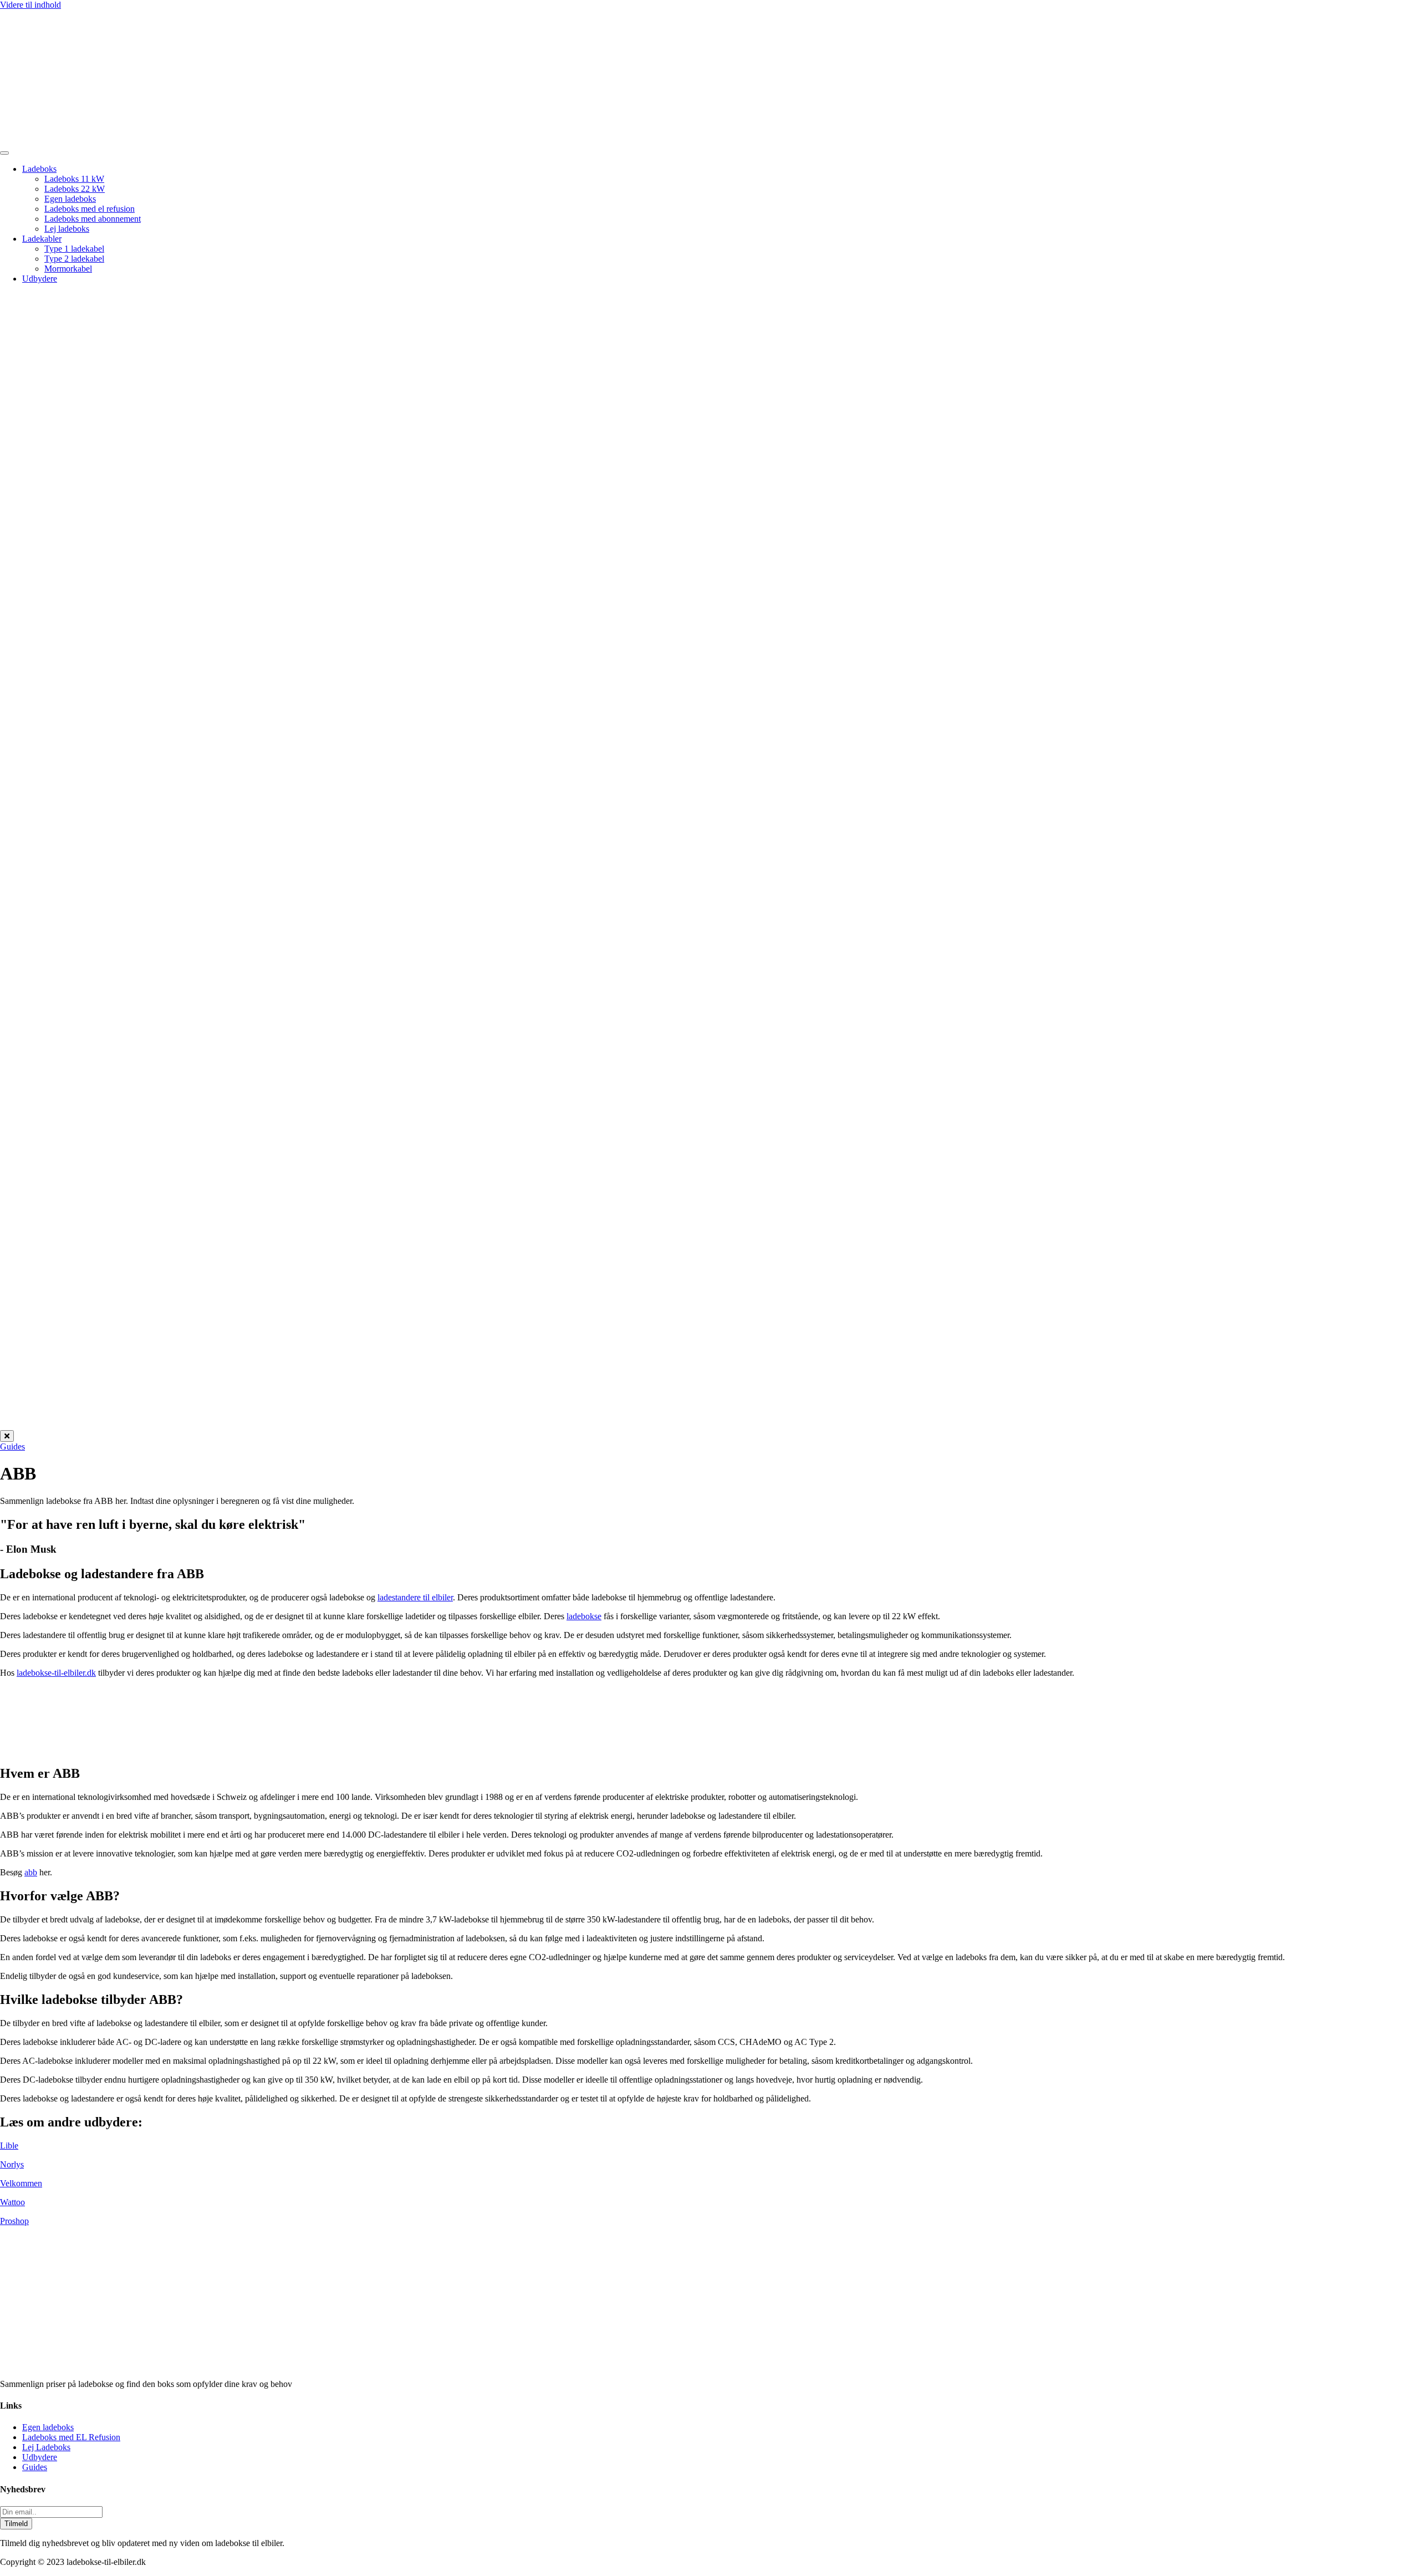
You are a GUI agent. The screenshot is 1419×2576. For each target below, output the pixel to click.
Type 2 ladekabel (74, 259)
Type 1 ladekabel (74, 249)
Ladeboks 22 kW (75, 189)
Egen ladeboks (70, 199)
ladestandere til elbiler (415, 1597)
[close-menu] (7, 1436)
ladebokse (584, 1616)
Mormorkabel (68, 269)
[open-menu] (4, 153)
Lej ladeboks (67, 229)
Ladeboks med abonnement (93, 219)
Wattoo (12, 2202)
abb (31, 1872)
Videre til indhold (30, 5)
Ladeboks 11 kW (74, 179)
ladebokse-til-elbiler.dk (56, 1673)
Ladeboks (39, 169)
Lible (9, 2146)
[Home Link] (568, 1425)
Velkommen (21, 2183)
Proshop (14, 2221)
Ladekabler (42, 239)
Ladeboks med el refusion (90, 209)
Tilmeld (16, 2524)
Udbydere (40, 279)
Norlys (12, 2164)
